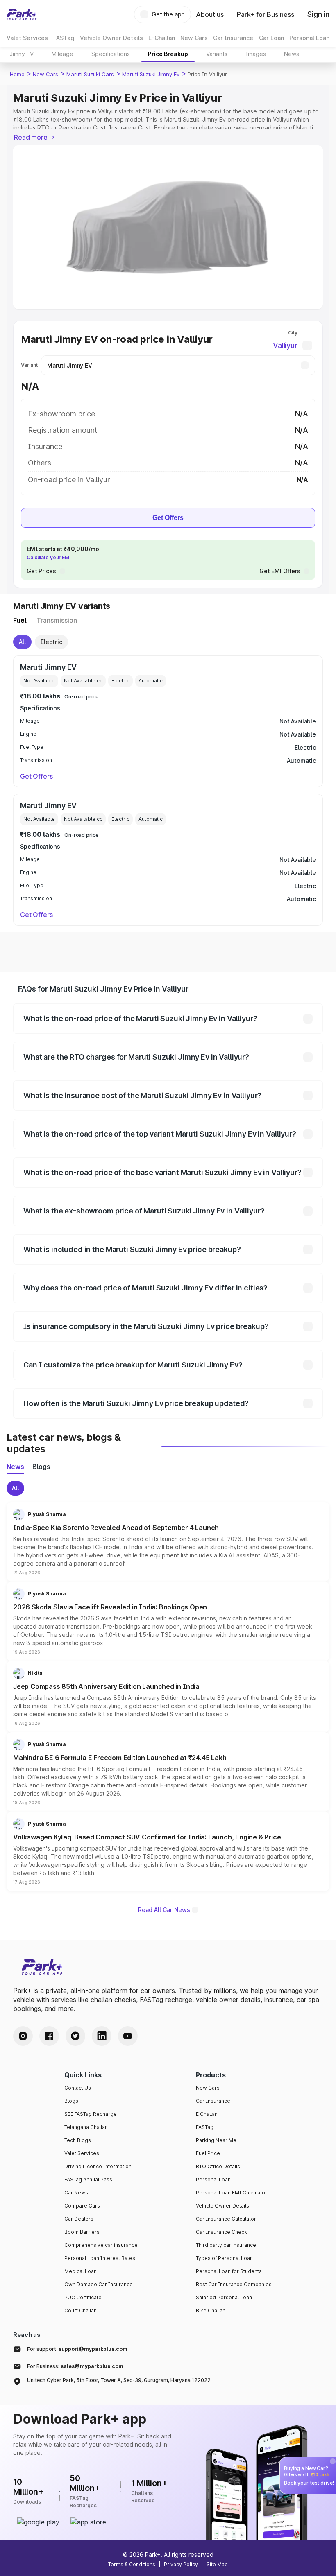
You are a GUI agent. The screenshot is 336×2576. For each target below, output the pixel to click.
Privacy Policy (181, 2564)
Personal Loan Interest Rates (100, 2258)
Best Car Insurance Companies (234, 2284)
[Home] (22, 14)
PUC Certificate (83, 2297)
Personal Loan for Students (229, 2271)
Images (256, 54)
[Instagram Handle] (23, 2036)
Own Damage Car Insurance (99, 2284)
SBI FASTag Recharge (91, 2114)
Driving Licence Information (98, 2166)
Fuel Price (208, 2153)
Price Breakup (168, 54)
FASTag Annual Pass (88, 2179)
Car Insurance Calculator (226, 2219)
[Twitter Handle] (75, 2036)
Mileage (62, 54)
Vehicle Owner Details (222, 2206)
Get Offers (168, 518)
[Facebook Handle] (49, 2036)
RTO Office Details (218, 2166)
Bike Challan (211, 2310)
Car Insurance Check (221, 2232)
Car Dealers (79, 2219)
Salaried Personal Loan (224, 2297)
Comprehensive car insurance (101, 2245)
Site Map (217, 2564)
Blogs (71, 2101)
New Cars (45, 74)
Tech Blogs (78, 2140)
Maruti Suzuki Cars (90, 74)
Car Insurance (213, 2101)
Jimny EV (22, 54)
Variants (217, 54)
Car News (76, 2193)
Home (17, 74)
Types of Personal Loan (224, 2258)
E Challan (207, 2114)
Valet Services (82, 2153)
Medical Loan (81, 2271)
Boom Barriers (82, 2232)
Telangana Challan (86, 2127)
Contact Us (78, 2088)
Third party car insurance (226, 2245)
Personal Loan (213, 2179)
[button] (168, 1542)
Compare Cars (82, 2206)
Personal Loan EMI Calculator (232, 2193)
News (292, 54)
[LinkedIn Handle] (102, 2036)
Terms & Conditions (132, 2564)
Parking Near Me (216, 2140)
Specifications (111, 54)
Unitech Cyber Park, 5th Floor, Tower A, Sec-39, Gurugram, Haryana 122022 (119, 2380)
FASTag (205, 2127)
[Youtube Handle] (128, 2036)
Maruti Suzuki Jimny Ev (151, 74)
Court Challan (81, 2310)
